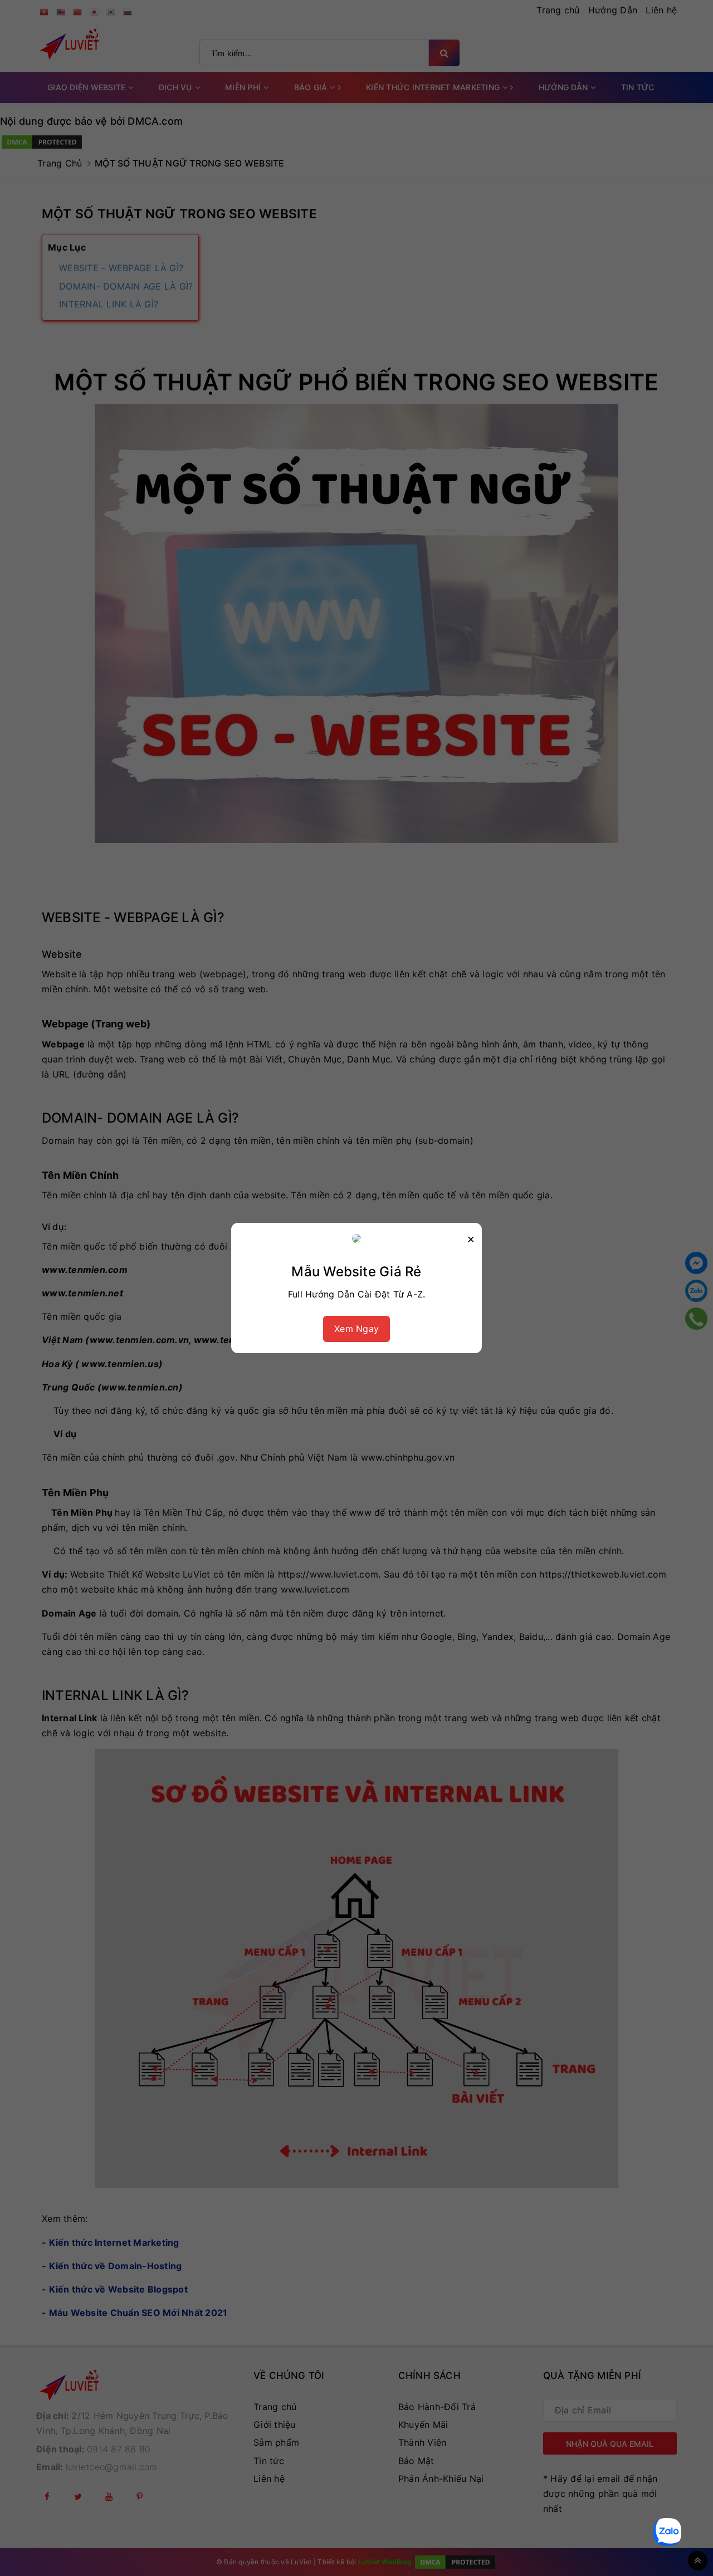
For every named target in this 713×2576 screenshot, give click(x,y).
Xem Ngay (356, 1329)
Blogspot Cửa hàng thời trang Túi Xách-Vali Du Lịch (154, 2514)
